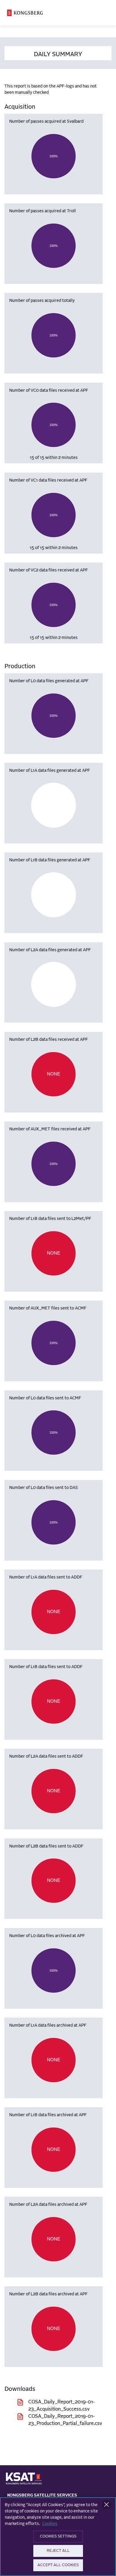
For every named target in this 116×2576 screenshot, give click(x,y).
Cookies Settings (58, 2536)
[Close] (106, 2505)
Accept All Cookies (58, 2565)
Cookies (50, 2524)
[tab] (58, 53)
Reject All (58, 2551)
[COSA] (25, 13)
